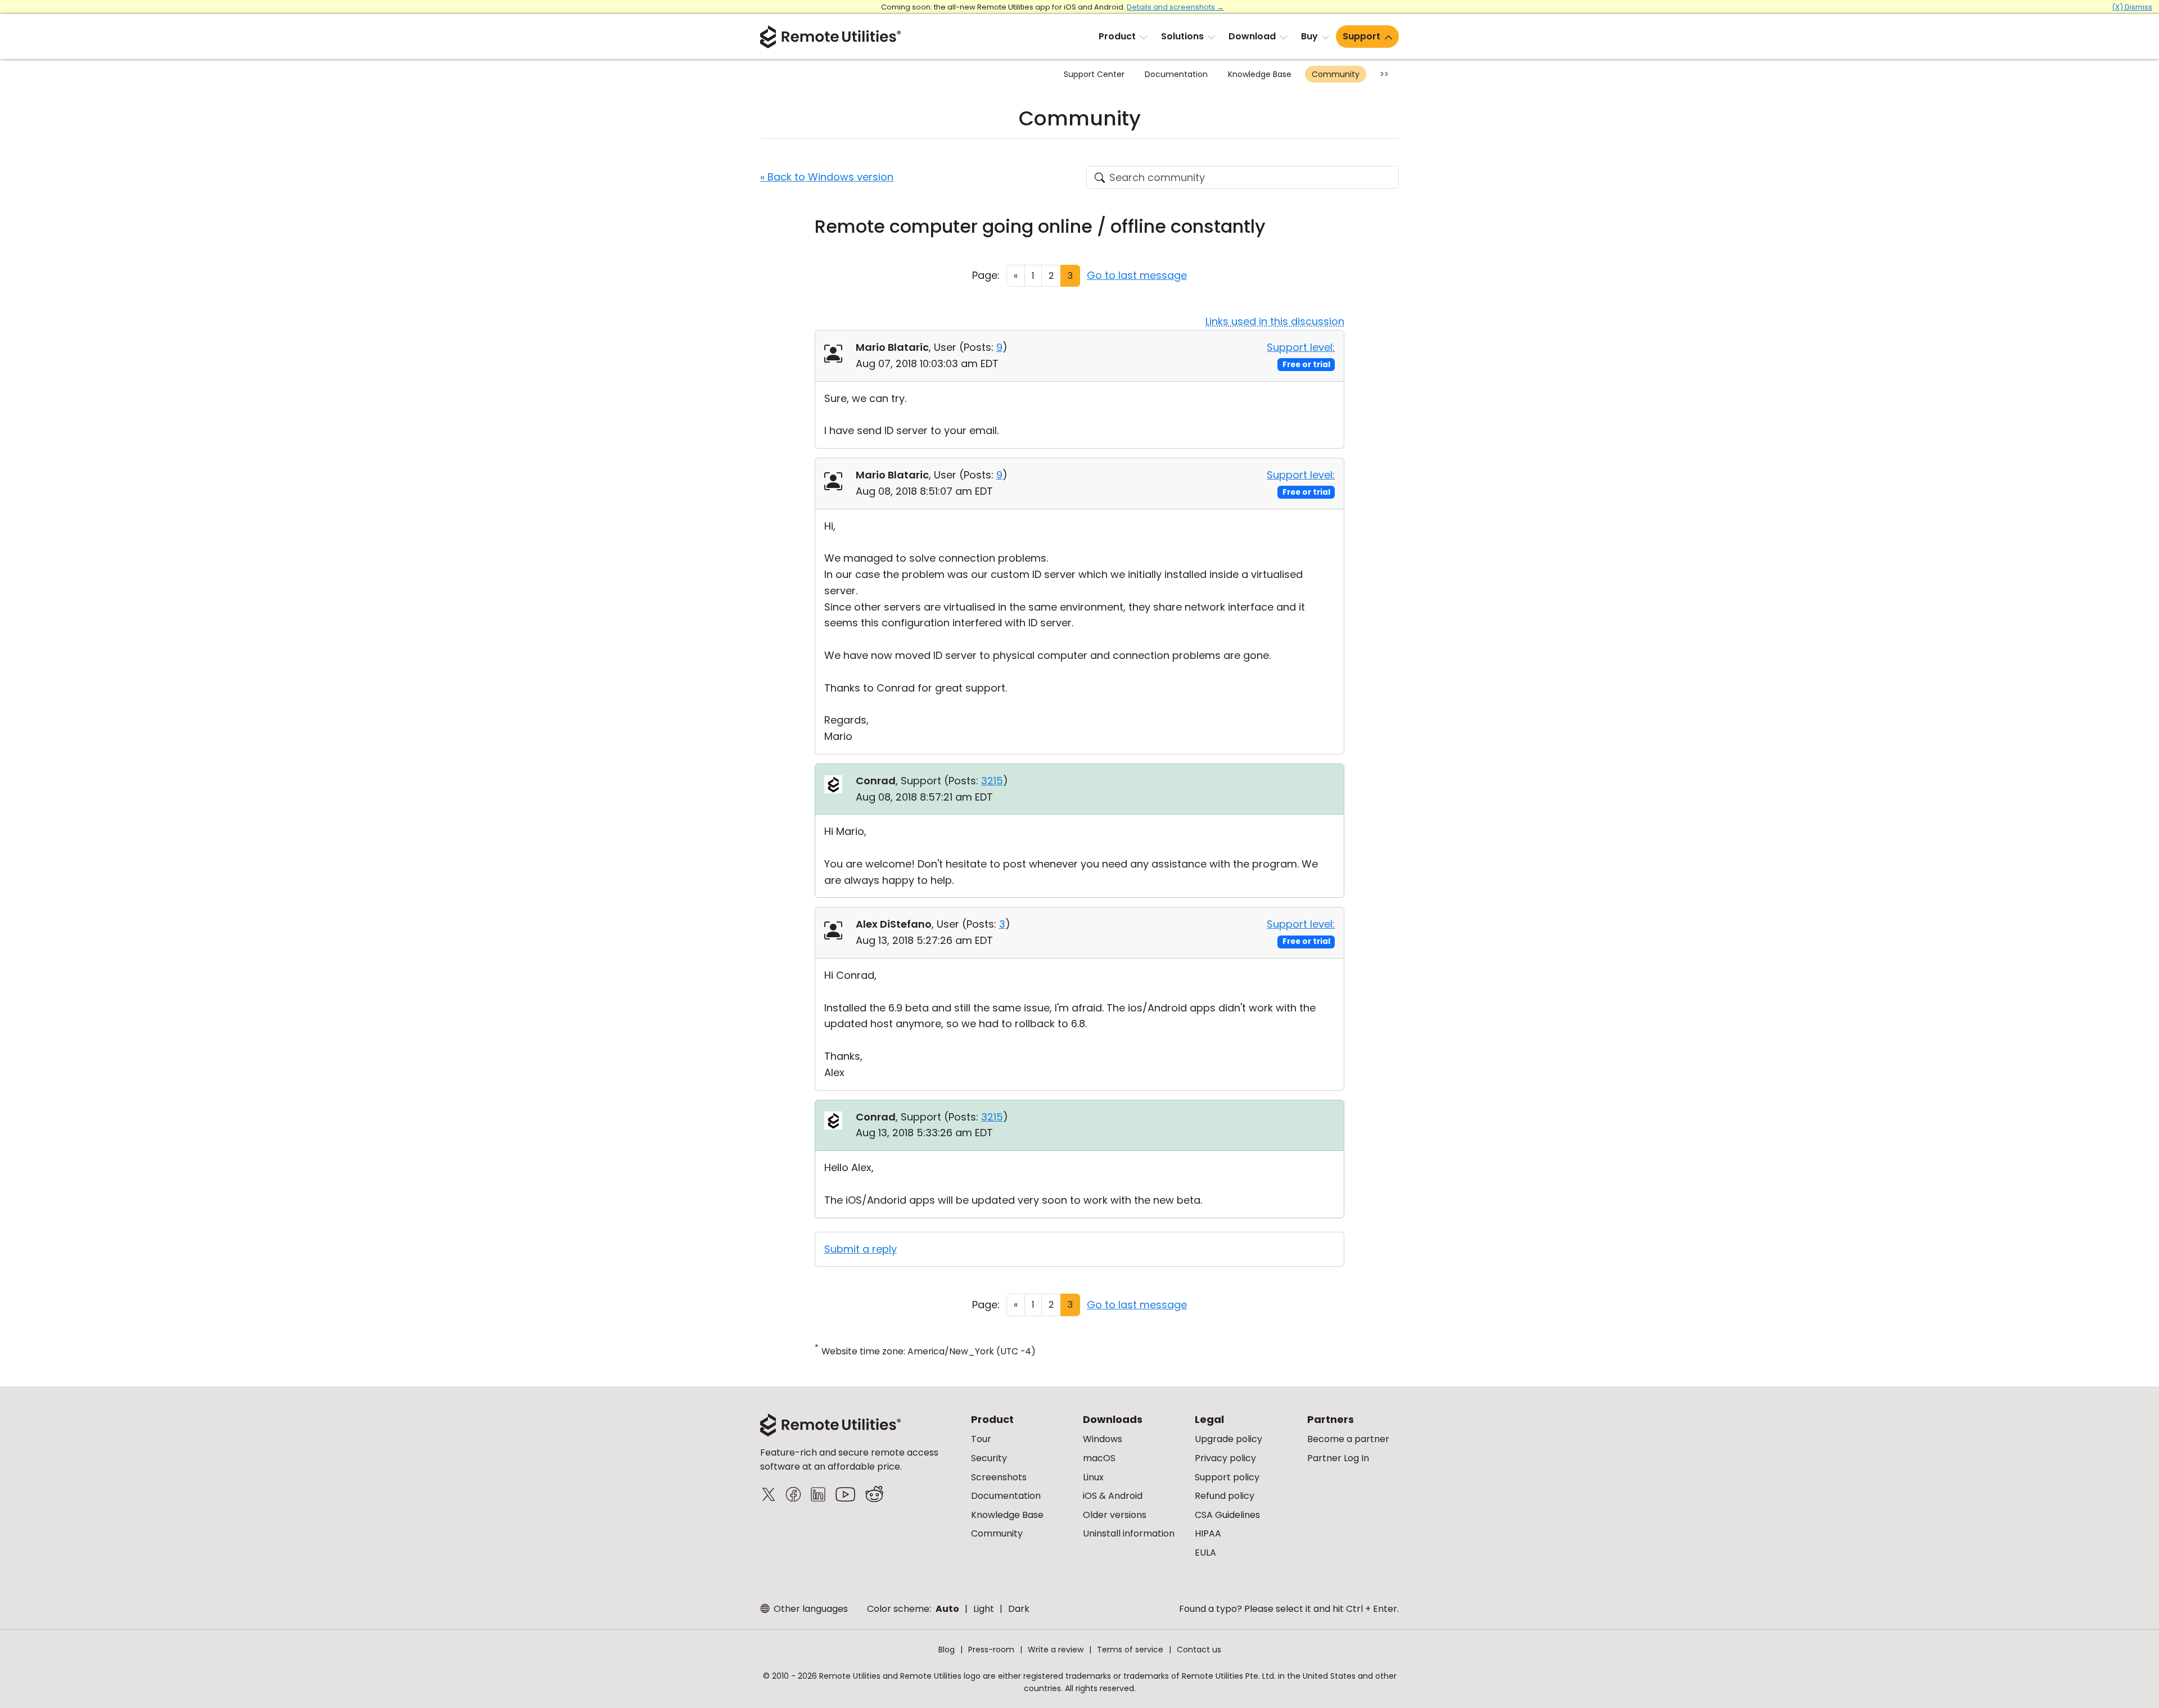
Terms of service (1130, 1650)
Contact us (1199, 1650)
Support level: (1301, 347)
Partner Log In (1338, 1458)
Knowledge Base (1260, 74)
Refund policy (1225, 1496)
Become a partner (1348, 1439)
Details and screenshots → (1175, 7)
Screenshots (999, 1477)
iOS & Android (1113, 1496)
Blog (947, 1650)
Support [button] (1361, 36)
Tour (981, 1439)
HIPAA (1208, 1533)
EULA (1205, 1553)
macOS (1099, 1458)
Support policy (1227, 1477)
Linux (1093, 1477)
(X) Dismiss (2132, 7)
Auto (947, 1609)
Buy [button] (1309, 36)
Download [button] (1252, 36)
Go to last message (1137, 275)
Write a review (1056, 1650)
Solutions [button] (1182, 36)
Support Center (1094, 74)
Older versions (1115, 1515)
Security (989, 1458)
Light (984, 1609)
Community (1336, 74)
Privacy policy (1225, 1458)
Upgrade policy (1228, 1439)
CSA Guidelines (1227, 1515)
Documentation (1176, 74)
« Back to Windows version (827, 177)
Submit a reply (861, 1249)
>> (1384, 74)
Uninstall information (1129, 1533)
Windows (1103, 1439)
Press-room (991, 1650)
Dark (1019, 1609)
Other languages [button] (810, 1609)
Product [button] (1117, 36)
